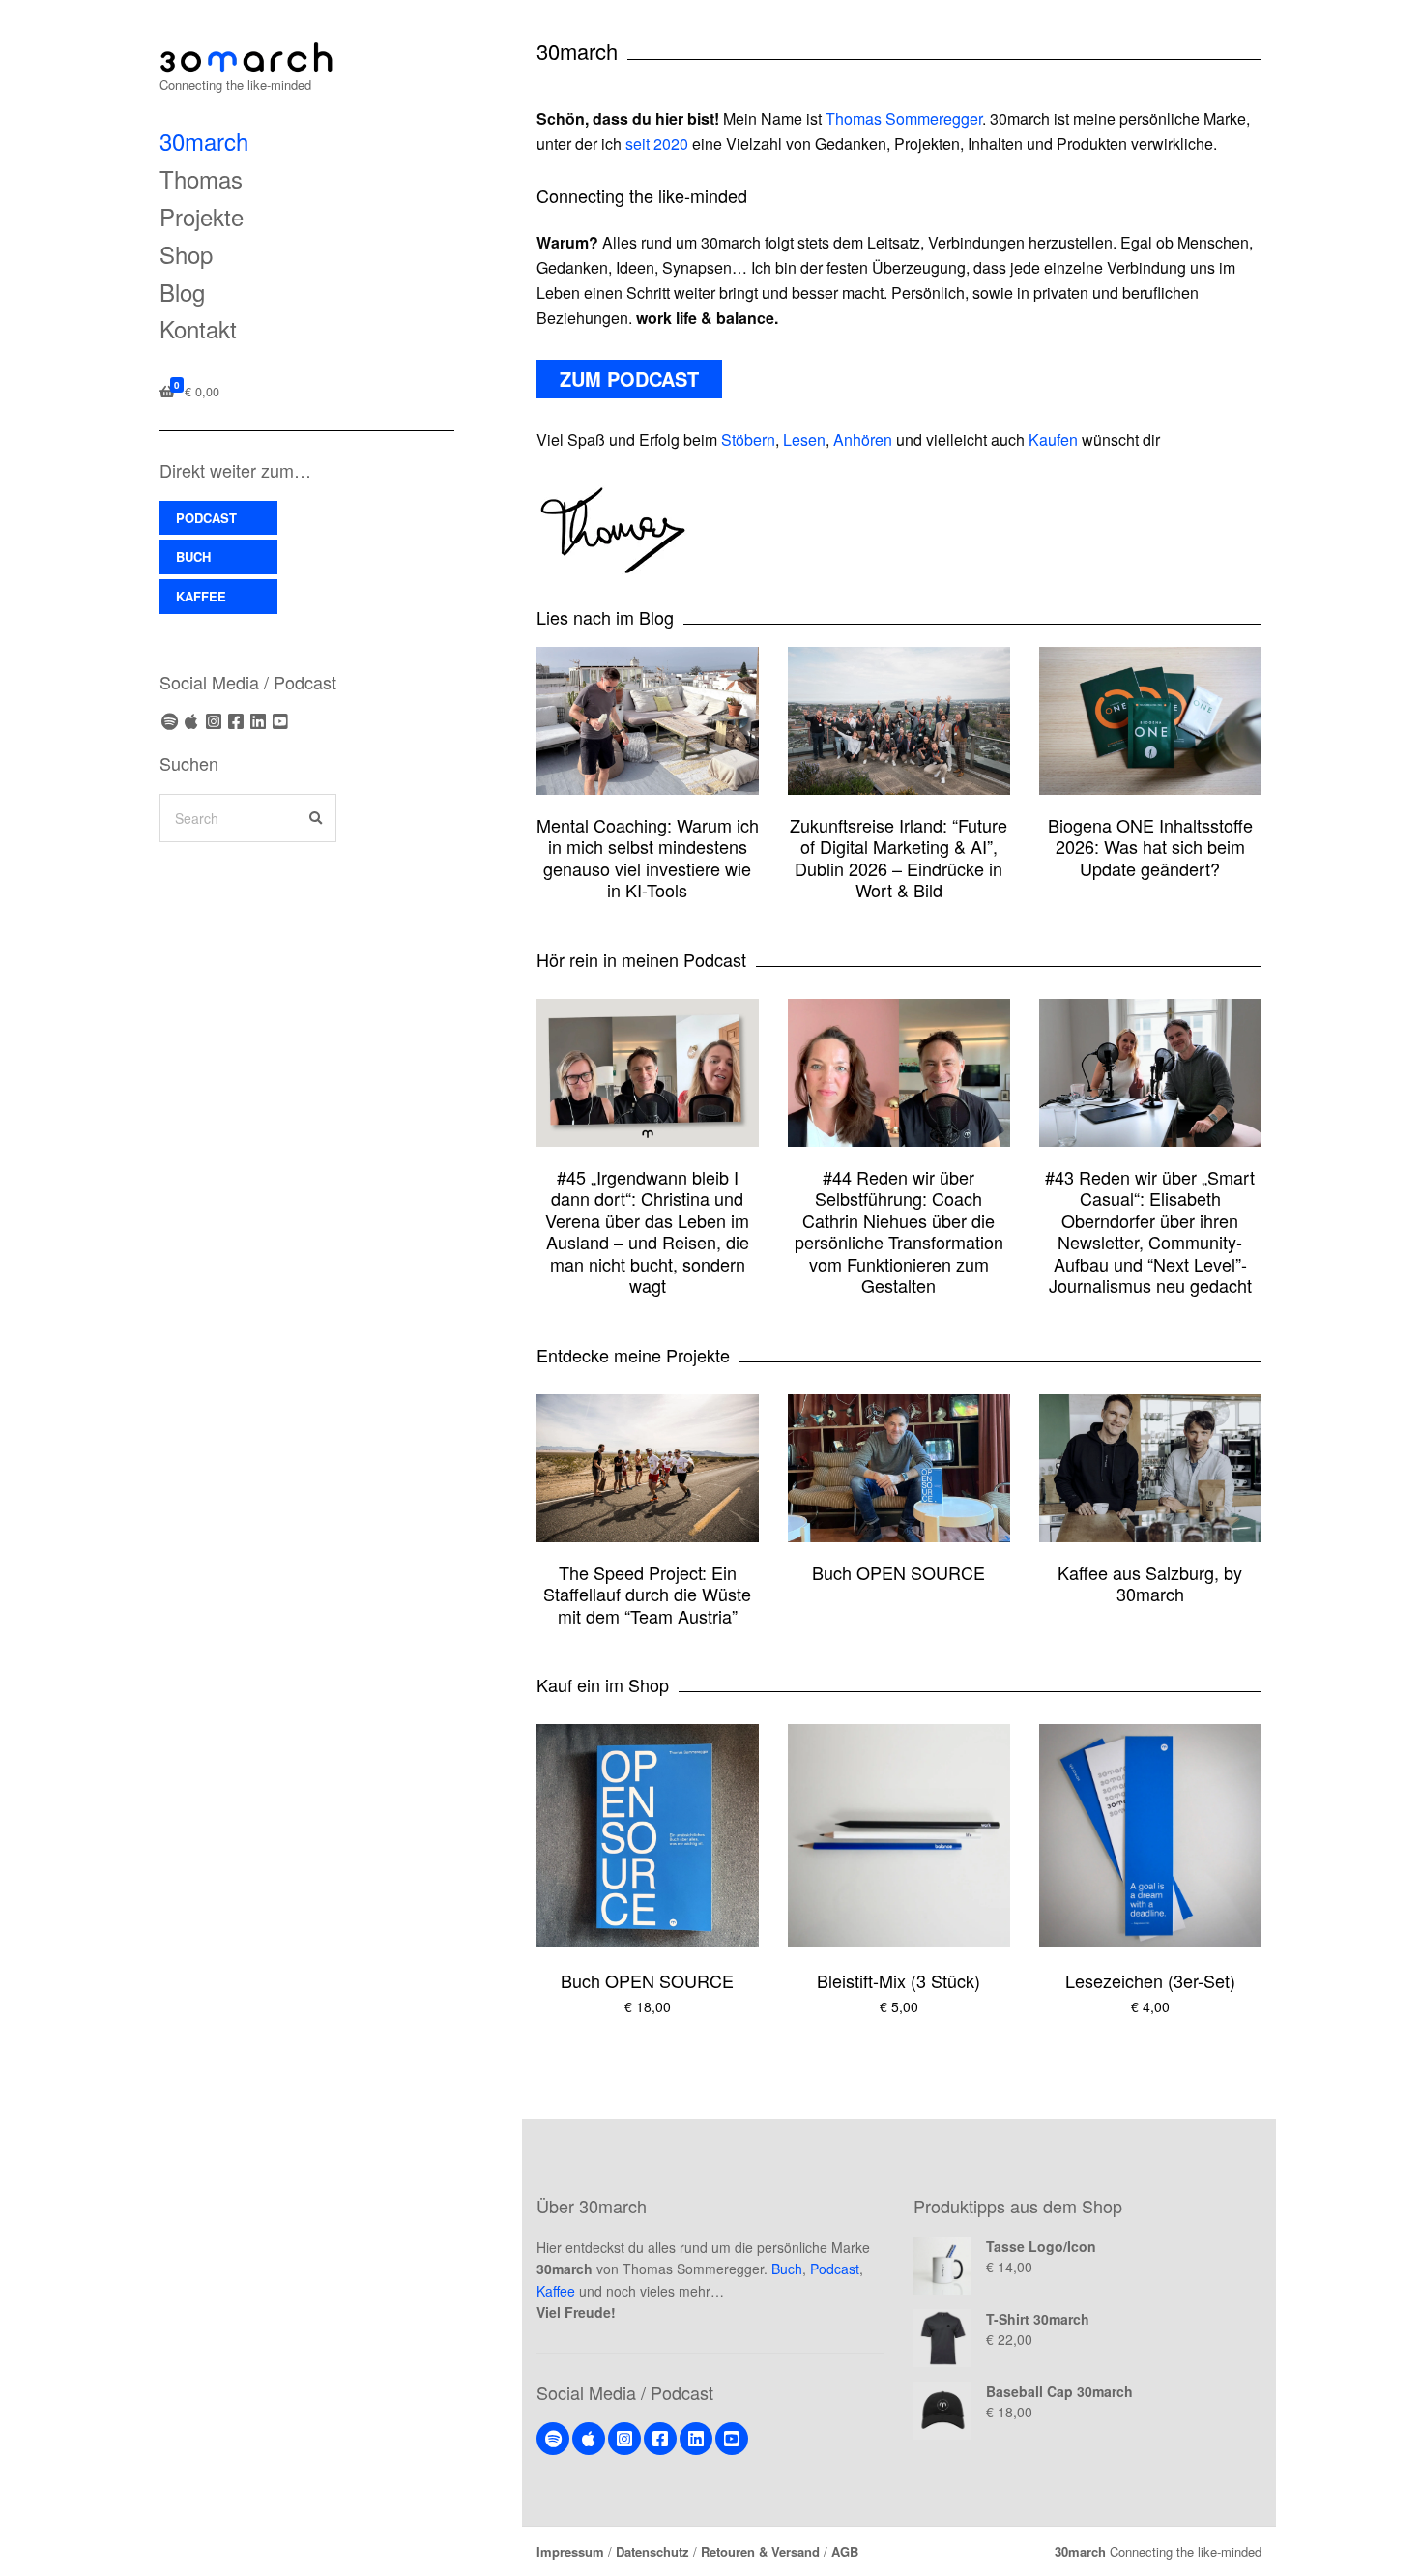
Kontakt (198, 328)
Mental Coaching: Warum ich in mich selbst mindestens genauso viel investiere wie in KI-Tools (648, 858)
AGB (845, 2551)
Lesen (804, 439)
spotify (169, 721)
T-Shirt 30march (1038, 2319)
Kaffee (556, 2291)
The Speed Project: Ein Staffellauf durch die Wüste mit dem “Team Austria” (647, 1594)
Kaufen (1053, 439)
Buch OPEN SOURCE (899, 1572)
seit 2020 (657, 144)
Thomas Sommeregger (904, 118)
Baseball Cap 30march (1059, 2391)
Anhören (863, 439)
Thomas (201, 178)
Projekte (202, 216)
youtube (280, 721)
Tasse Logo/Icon (1041, 2246)
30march (204, 141)
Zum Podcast (629, 379)
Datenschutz (652, 2551)
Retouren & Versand (760, 2551)
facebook (236, 721)
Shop (186, 254)
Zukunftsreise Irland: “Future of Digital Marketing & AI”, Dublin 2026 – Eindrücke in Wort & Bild (899, 858)
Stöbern (748, 439)
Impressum (570, 2551)
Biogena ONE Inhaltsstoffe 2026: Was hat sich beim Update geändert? (1150, 847)
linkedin (258, 721)
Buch (787, 2269)
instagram (214, 721)
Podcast (835, 2269)
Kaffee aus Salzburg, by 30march (1150, 1583)
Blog (182, 292)
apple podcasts (191, 721)
